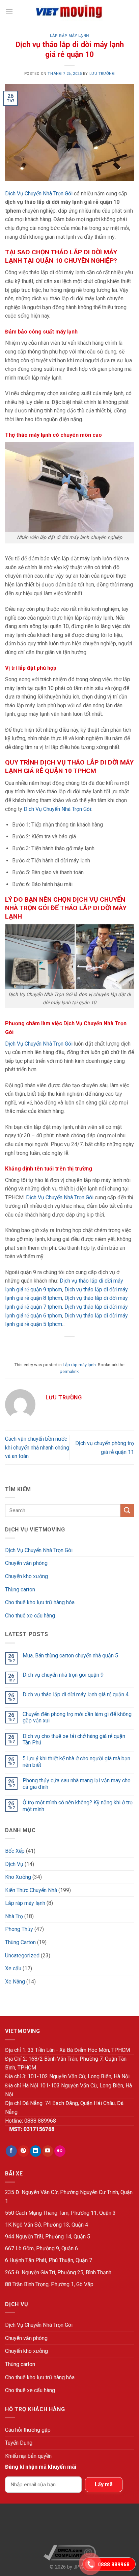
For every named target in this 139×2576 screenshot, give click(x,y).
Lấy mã (104, 2484)
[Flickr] (60, 2151)
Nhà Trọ (14, 1916)
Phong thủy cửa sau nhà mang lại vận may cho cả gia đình (77, 1784)
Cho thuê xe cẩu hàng (30, 1616)
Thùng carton (20, 1590)
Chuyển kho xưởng (26, 1576)
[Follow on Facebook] (11, 2151)
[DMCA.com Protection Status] (70, 2527)
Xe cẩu (13, 1968)
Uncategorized (22, 1956)
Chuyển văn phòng (26, 1563)
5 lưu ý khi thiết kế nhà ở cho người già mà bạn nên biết (76, 1762)
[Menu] (9, 12)
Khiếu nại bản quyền (28, 2456)
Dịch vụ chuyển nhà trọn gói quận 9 (63, 1675)
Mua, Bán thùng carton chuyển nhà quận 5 (70, 1656)
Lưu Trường (102, 74)
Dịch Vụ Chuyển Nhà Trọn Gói (39, 194)
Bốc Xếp (15, 1851)
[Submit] (127, 1510)
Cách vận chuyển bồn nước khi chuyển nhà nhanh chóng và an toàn (37, 1447)
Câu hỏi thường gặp (28, 2430)
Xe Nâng (15, 1982)
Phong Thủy (19, 1929)
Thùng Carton (20, 1942)
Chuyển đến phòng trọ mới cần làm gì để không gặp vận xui (77, 1717)
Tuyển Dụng (19, 2443)
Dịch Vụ (14, 1864)
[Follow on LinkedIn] (36, 2151)
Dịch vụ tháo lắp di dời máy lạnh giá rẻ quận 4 (76, 1694)
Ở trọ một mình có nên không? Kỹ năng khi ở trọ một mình (78, 1806)
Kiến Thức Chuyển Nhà (31, 1890)
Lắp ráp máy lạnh (69, 36)
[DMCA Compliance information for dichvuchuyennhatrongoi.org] (70, 2553)
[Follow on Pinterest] (23, 2151)
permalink (69, 1371)
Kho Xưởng (18, 1877)
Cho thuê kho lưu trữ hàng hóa (40, 1602)
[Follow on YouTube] (48, 2151)
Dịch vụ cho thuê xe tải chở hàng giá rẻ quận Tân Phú (74, 1739)
